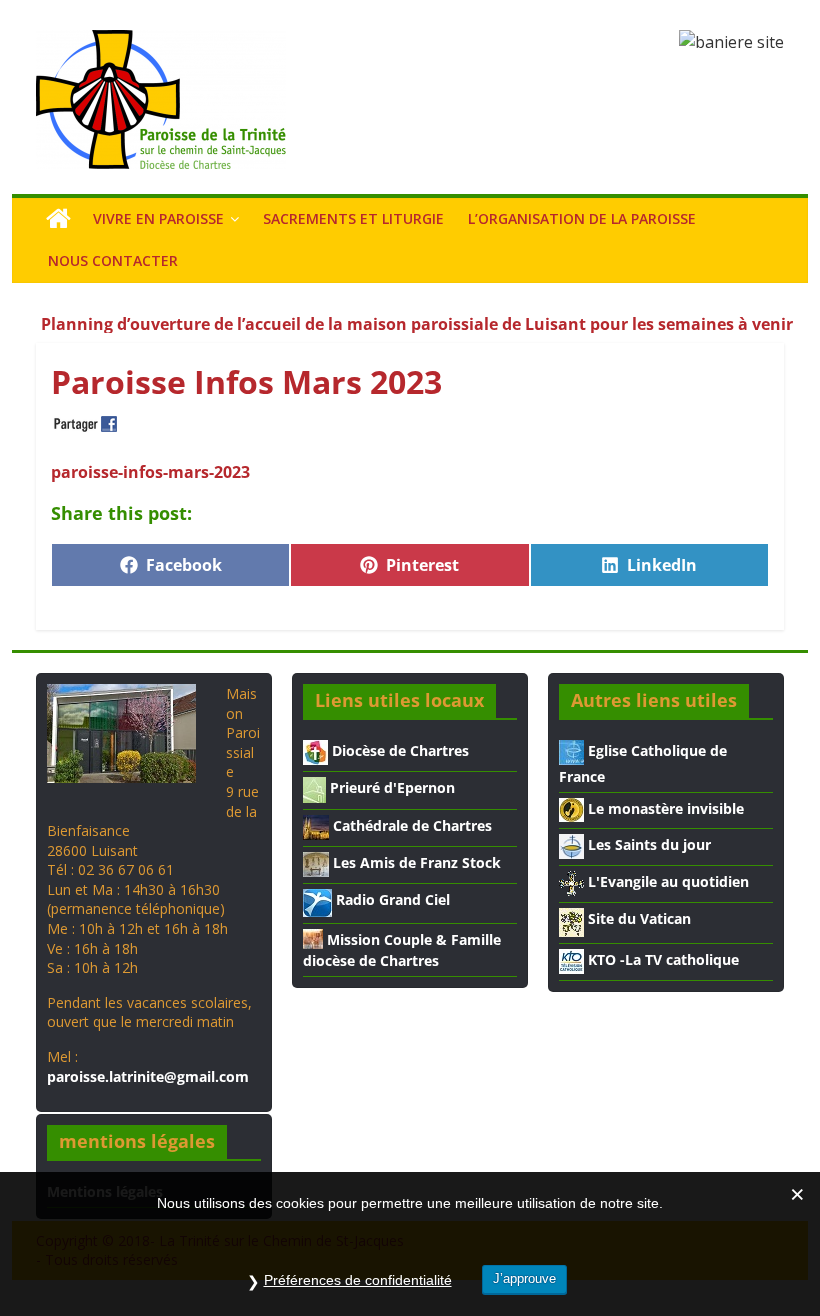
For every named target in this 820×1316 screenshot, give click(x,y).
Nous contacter (113, 260)
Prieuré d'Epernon (390, 787)
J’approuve (524, 1278)
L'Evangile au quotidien (666, 881)
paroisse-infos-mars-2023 (150, 472)
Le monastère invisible (664, 808)
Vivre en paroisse (158, 218)
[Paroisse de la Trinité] (58, 219)
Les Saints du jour (647, 844)
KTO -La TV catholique (661, 959)
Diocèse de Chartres (398, 750)
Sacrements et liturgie (353, 218)
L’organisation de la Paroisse (582, 218)
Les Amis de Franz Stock (415, 862)
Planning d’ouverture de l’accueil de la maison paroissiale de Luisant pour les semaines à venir (417, 318)
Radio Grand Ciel (391, 899)
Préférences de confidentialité (358, 1280)
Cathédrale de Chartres (410, 825)
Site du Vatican (637, 918)
